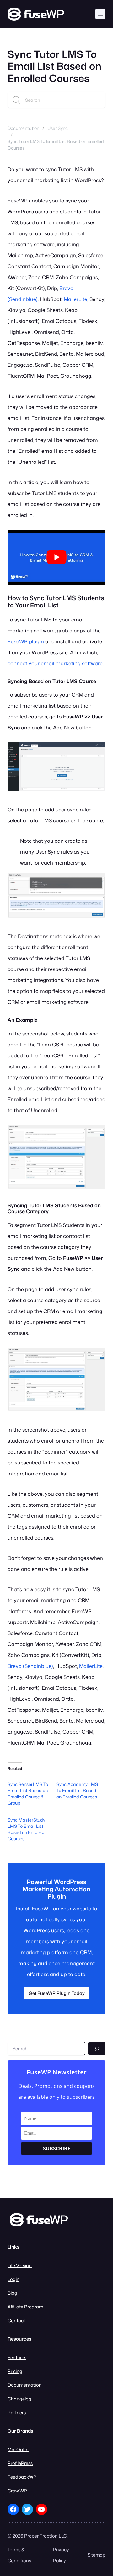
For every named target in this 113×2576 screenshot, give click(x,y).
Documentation (23, 128)
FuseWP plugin (26, 641)
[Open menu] (100, 14)
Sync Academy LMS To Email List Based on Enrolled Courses (77, 1790)
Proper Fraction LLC (46, 2536)
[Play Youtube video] (56, 557)
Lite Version (20, 2265)
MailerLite (75, 299)
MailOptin (18, 2449)
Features (17, 2357)
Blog (12, 2293)
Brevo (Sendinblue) (30, 1666)
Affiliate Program (25, 2307)
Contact (16, 2320)
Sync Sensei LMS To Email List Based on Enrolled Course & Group (28, 1794)
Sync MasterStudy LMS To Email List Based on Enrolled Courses (26, 1829)
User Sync (58, 128)
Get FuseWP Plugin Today (57, 1993)
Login (13, 2279)
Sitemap (97, 2555)
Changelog (19, 2399)
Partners (17, 2412)
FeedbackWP (22, 2477)
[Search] (97, 2049)
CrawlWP (17, 2491)
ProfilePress (20, 2463)
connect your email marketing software (55, 663)
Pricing (15, 2371)
